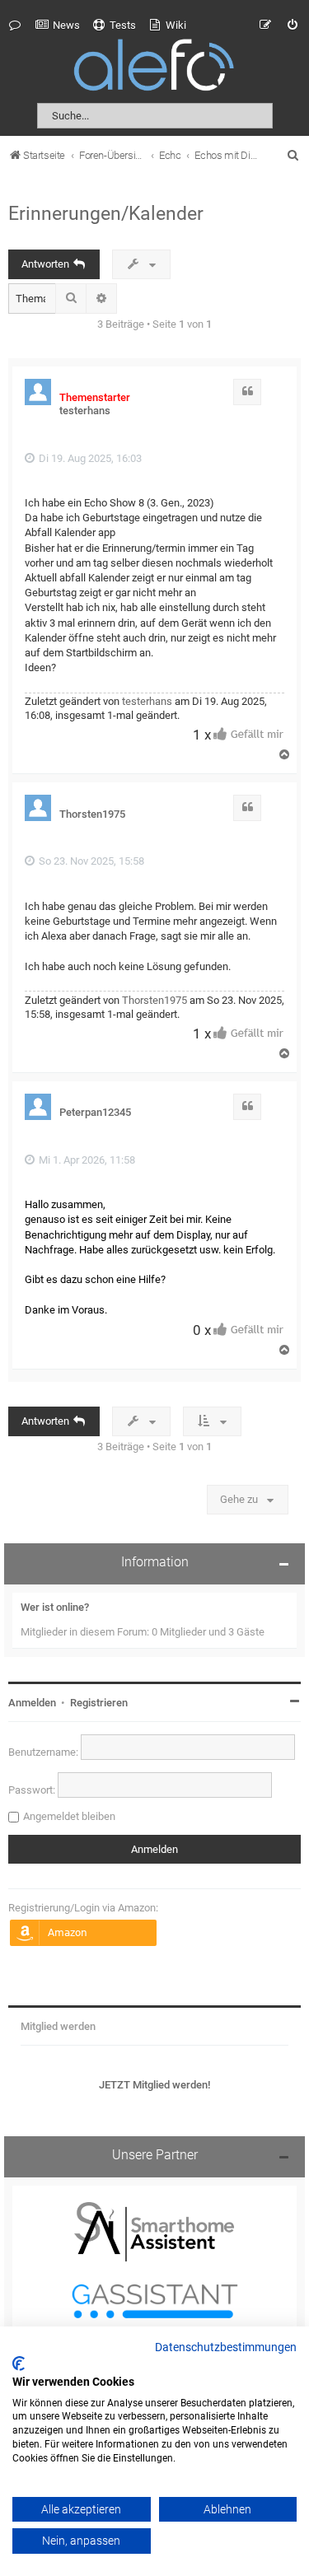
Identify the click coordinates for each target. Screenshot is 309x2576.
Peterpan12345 (95, 1112)
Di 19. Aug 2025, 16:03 (89, 458)
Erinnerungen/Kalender (106, 213)
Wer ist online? (55, 1607)
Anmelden (32, 1703)
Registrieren (99, 1703)
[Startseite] (155, 68)
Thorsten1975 (92, 814)
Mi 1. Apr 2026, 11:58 (86, 1160)
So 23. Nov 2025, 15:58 (90, 861)
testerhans (85, 411)
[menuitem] (58, 26)
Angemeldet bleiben (69, 1816)
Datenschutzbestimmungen (226, 2348)
